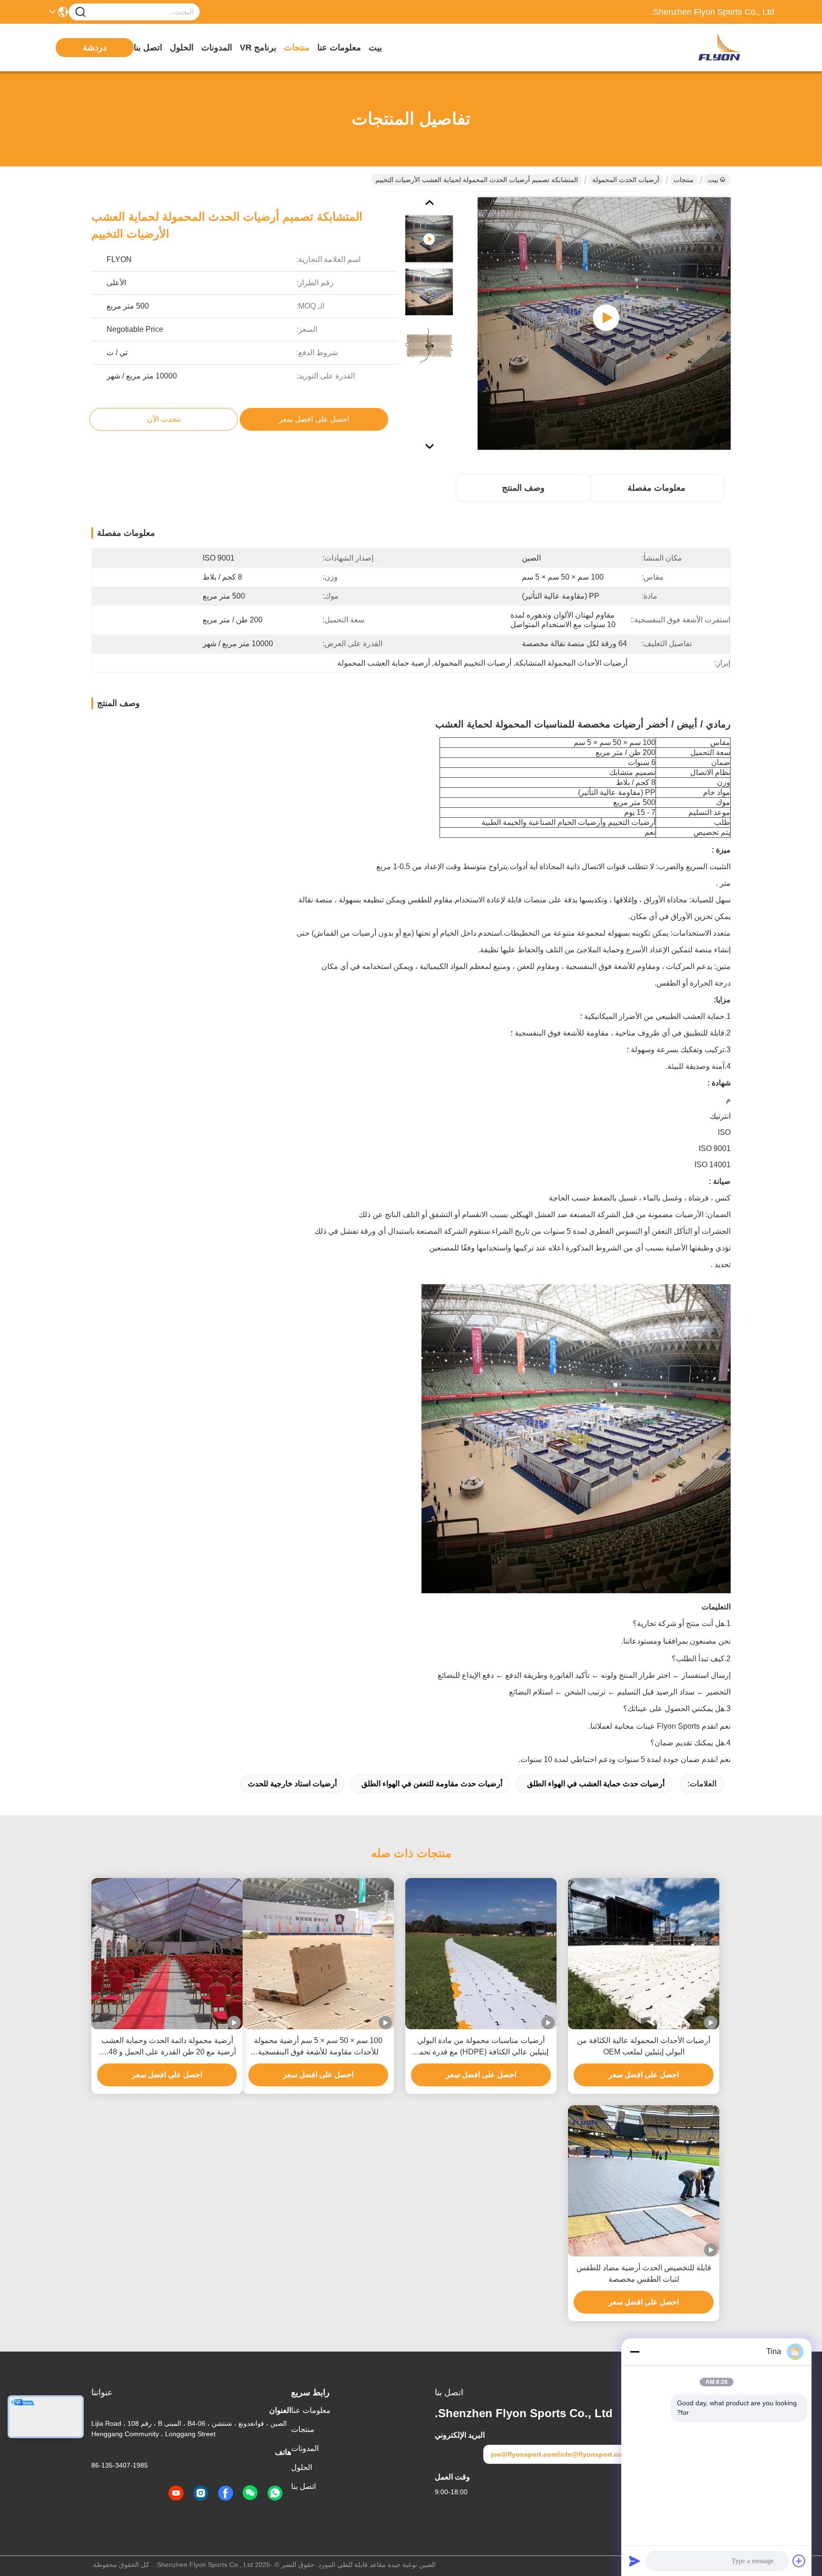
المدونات (217, 48)
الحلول (182, 48)
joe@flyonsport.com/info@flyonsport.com (559, 2454)
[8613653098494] (275, 2493)
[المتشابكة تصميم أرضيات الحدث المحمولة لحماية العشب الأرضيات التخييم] (604, 323)
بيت (375, 48)
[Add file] (799, 2561)
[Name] (80, 12)
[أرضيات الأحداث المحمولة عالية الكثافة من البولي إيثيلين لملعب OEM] (644, 1954)
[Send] (635, 2561)
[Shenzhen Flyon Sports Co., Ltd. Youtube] (176, 2493)
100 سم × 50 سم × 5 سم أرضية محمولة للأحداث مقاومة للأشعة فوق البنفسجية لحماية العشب (318, 2047)
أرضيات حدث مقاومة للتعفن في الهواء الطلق (432, 1784)
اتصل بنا (148, 48)
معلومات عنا (339, 48)
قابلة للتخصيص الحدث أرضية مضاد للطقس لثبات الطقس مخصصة (644, 2273)
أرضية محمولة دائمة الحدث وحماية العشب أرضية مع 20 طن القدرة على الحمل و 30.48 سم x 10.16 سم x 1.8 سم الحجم (167, 2047)
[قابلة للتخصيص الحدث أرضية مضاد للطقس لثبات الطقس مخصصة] (644, 2181)
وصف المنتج (523, 488)
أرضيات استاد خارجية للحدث (292, 1784)
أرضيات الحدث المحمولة (626, 180)
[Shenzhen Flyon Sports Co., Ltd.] (722, 48)
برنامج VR (258, 48)
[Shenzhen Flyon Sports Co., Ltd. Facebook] (225, 2493)
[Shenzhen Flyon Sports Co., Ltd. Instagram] (201, 2493)
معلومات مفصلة (656, 488)
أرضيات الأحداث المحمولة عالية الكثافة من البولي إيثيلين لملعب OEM (644, 2046)
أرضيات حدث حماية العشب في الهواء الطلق (596, 1784)
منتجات (297, 48)
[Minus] (635, 2352)
